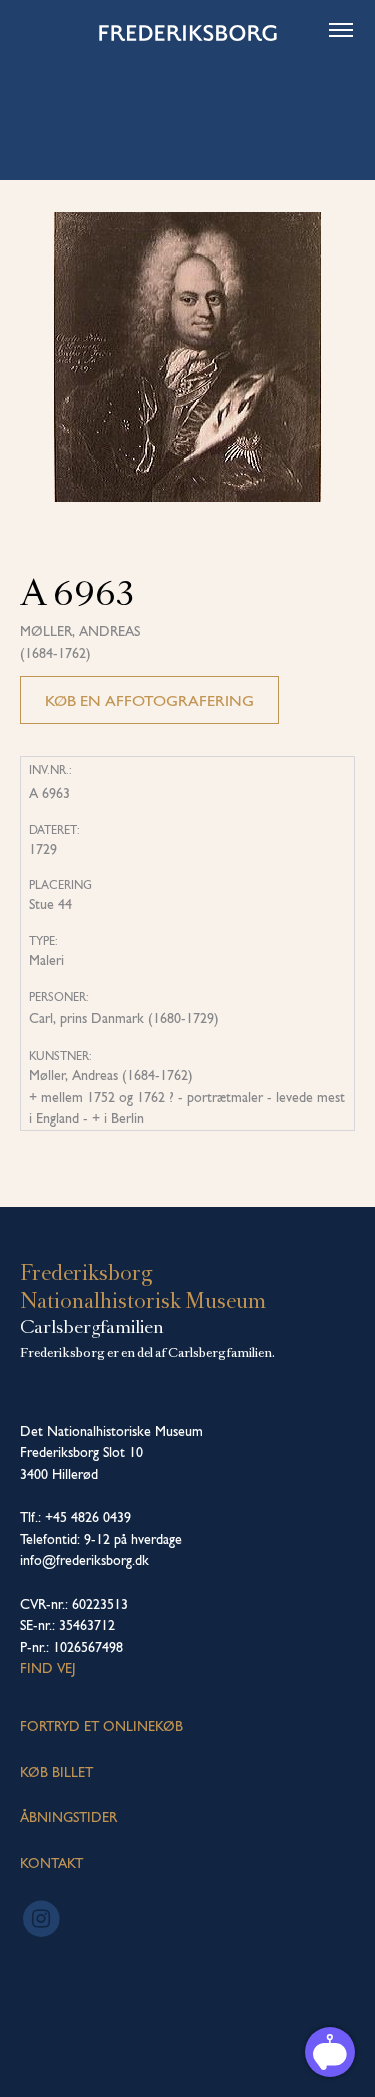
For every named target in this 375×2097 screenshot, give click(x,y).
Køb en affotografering (149, 700)
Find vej (48, 1668)
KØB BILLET (56, 1772)
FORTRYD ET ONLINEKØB (101, 1726)
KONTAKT (51, 1863)
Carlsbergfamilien (92, 1327)
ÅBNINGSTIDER (68, 1817)
